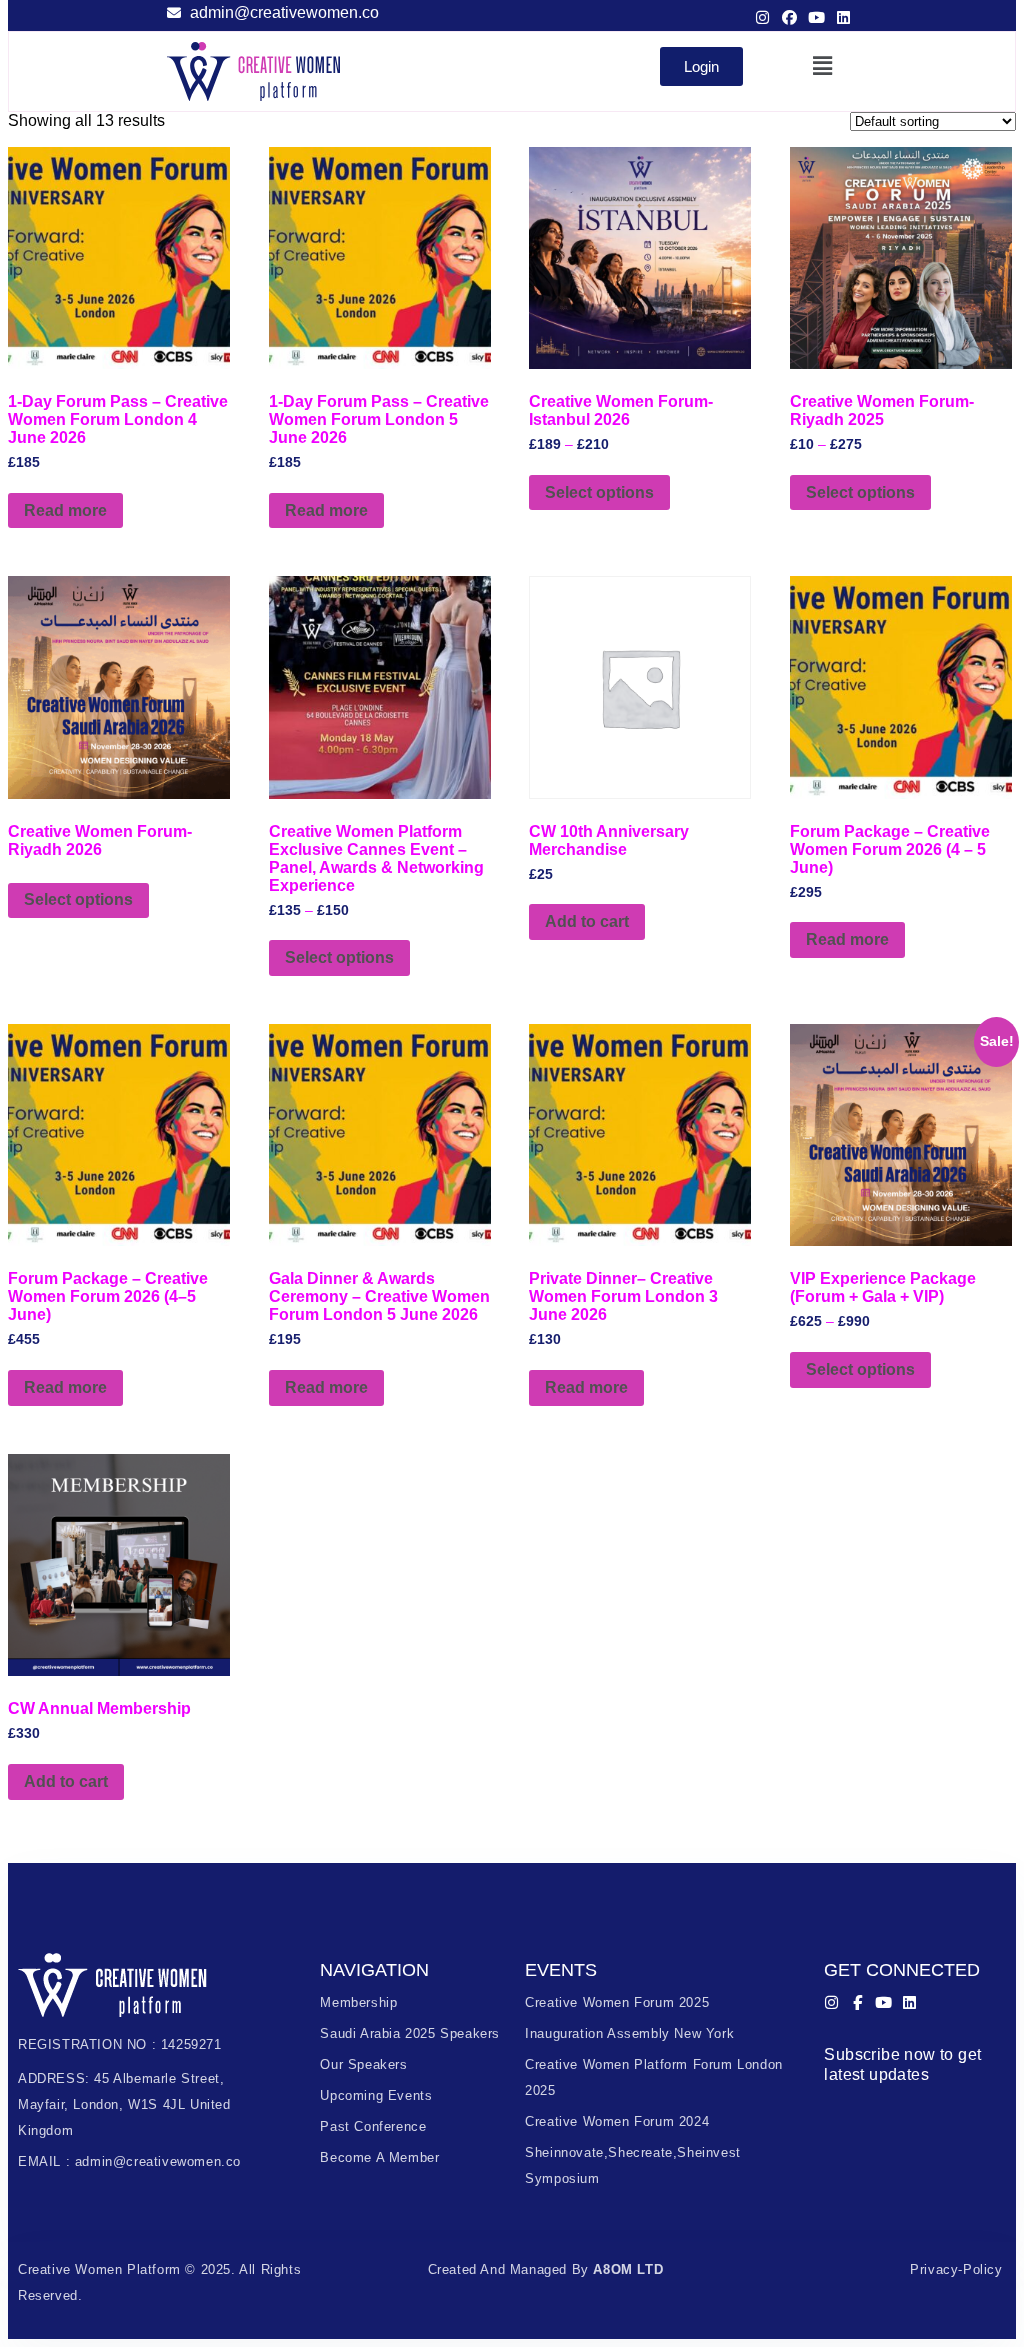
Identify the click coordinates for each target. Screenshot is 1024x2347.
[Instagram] (762, 17)
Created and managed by (546, 2269)
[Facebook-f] (857, 2002)
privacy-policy (956, 2269)
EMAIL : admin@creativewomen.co (129, 2161)
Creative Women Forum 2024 (617, 2121)
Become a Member (379, 2157)
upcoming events (376, 2095)
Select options (599, 492)
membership (358, 2002)
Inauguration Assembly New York (629, 2033)
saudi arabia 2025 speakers (410, 2033)
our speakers (363, 2064)
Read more (65, 510)
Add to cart (587, 921)
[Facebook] (789, 17)
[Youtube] (816, 17)
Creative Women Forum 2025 (617, 2002)
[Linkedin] (843, 17)
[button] (822, 66)
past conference (373, 2126)
